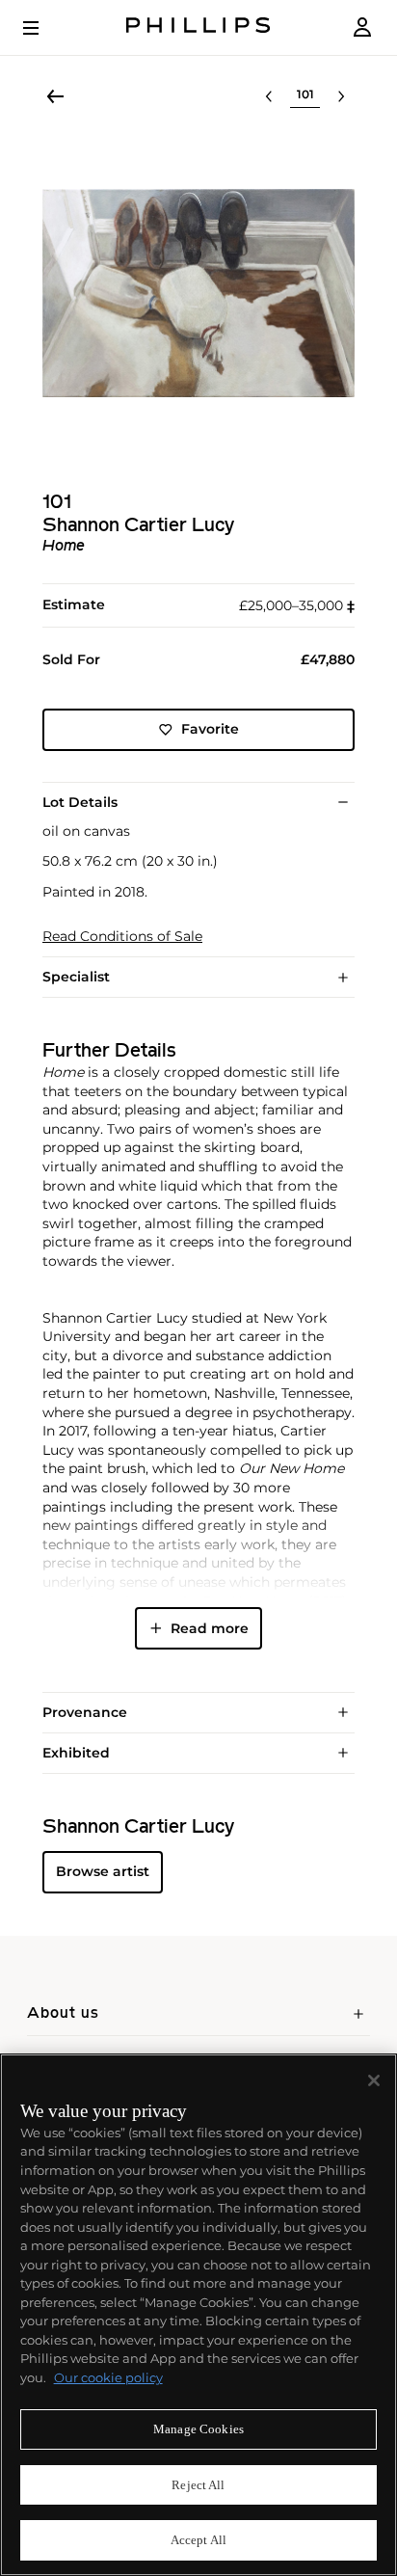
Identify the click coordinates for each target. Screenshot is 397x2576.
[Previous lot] (269, 96)
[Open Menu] (44, 28)
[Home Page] (198, 27)
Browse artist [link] (103, 1871)
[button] (198, 293)
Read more (210, 1628)
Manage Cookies (198, 2429)
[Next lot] (341, 96)
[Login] (362, 27)
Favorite (210, 729)
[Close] (374, 2080)
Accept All (198, 2540)
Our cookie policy (108, 2377)
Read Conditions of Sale (122, 937)
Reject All (198, 2485)
